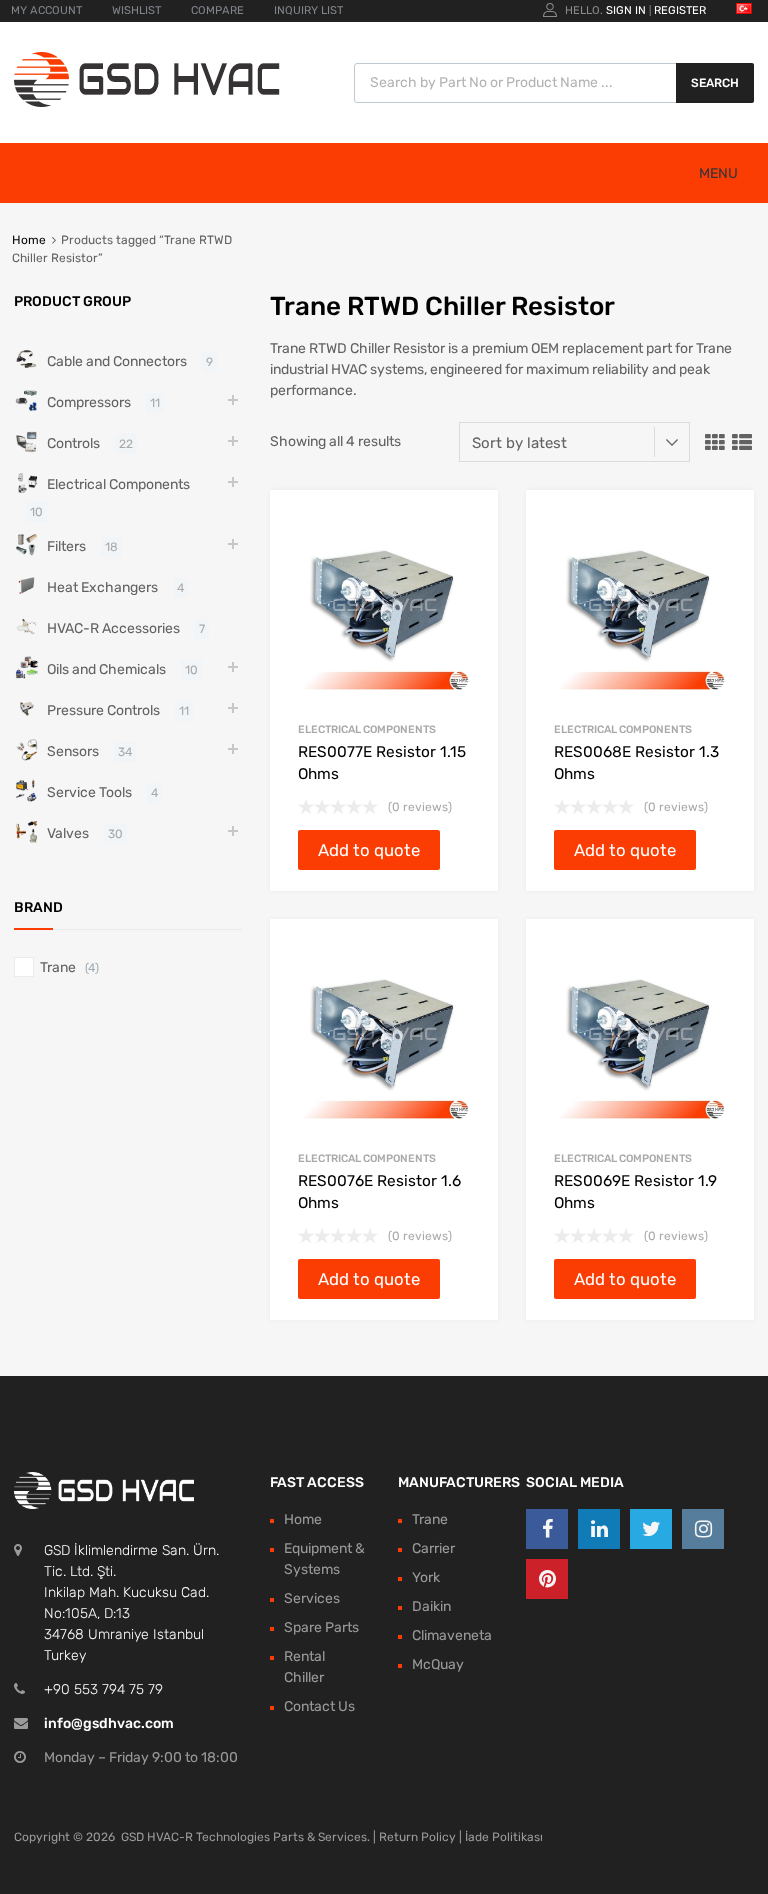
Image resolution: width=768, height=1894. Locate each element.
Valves (68, 833)
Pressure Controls (103, 710)
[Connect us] (547, 1529)
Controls (73, 443)
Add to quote (369, 850)
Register (680, 10)
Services (312, 1598)
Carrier (433, 1548)
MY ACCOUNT (46, 10)
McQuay (438, 1664)
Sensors (73, 751)
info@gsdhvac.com (109, 1723)
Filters (66, 546)
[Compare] (465, 560)
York (426, 1577)
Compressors (89, 402)
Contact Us (319, 1706)
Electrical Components (367, 729)
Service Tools (89, 792)
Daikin (431, 1606)
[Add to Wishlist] (465, 527)
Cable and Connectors (117, 361)
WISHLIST (136, 10)
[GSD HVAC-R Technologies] (147, 102)
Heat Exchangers (102, 587)
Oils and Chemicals (106, 669)
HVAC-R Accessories (113, 628)
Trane (58, 967)
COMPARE (217, 10)
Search (715, 83)
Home (29, 240)
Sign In (626, 10)
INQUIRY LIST (308, 10)
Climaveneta (452, 1635)
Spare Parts (321, 1627)
